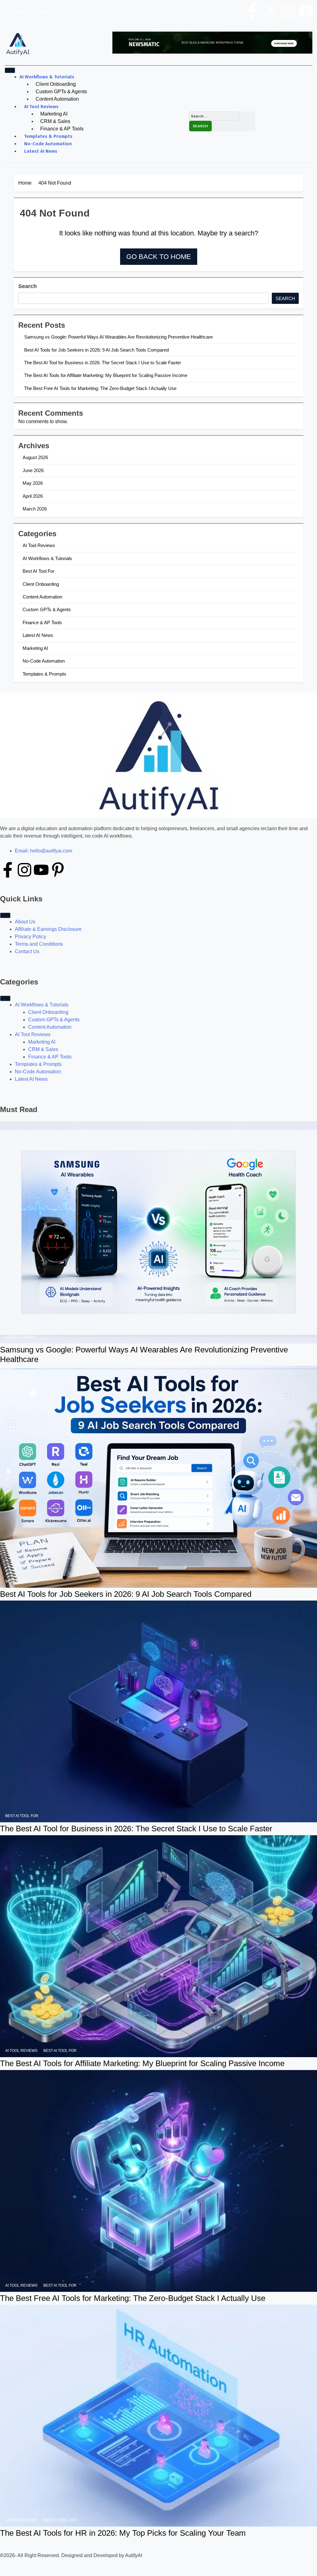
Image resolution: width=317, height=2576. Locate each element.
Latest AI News (41, 151)
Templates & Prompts (48, 136)
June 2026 (33, 470)
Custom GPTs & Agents (61, 92)
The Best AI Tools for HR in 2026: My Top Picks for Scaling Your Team (123, 2533)
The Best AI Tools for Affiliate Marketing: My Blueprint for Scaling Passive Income (106, 375)
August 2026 (35, 457)
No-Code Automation (48, 144)
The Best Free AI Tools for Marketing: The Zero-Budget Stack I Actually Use (100, 388)
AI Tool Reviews (41, 107)
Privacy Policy (30, 937)
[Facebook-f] (252, 11)
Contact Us (27, 951)
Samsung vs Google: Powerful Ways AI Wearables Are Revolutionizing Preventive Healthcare (118, 337)
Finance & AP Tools (62, 129)
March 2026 (35, 509)
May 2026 (33, 483)
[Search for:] (214, 116)
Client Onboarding (56, 84)
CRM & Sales (55, 121)
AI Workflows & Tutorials (47, 77)
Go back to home (159, 257)
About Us (25, 922)
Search (28, 286)
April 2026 (33, 496)
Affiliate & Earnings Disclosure (48, 929)
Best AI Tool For (39, 571)
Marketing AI (54, 114)
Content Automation (57, 99)
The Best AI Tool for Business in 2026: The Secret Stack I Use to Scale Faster (103, 363)
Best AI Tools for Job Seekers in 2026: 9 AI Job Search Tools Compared (96, 350)
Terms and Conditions (39, 944)
